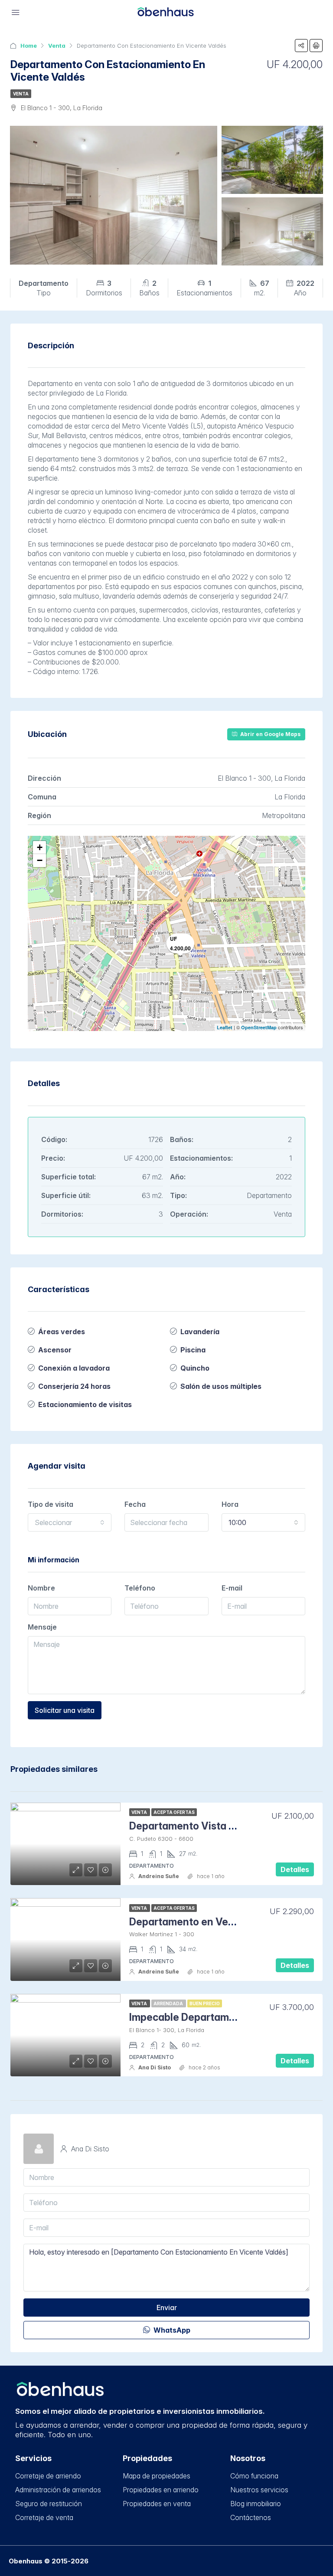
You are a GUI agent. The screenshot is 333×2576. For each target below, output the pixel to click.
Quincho (195, 1368)
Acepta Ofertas (174, 1812)
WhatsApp (171, 2330)
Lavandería (200, 1332)
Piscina (193, 1350)
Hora (230, 1504)
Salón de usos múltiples (221, 1386)
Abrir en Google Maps (270, 734)
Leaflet (225, 1027)
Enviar (167, 2308)
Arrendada (169, 2003)
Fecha (135, 1504)
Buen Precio (205, 2003)
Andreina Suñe (159, 1876)
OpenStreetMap (259, 1027)
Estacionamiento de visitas (85, 1404)
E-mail (232, 1588)
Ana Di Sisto (155, 2067)
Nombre (41, 1588)
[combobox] (70, 1522)
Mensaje (42, 1627)
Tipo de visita (51, 1504)
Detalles (295, 1869)
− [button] (40, 860)
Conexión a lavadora (74, 1368)
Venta (57, 46)
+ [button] (40, 847)
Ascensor (55, 1350)
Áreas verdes (62, 1332)
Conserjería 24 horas (74, 1386)
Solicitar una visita (65, 1710)
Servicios (33, 2458)
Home (29, 46)
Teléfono (140, 1588)
